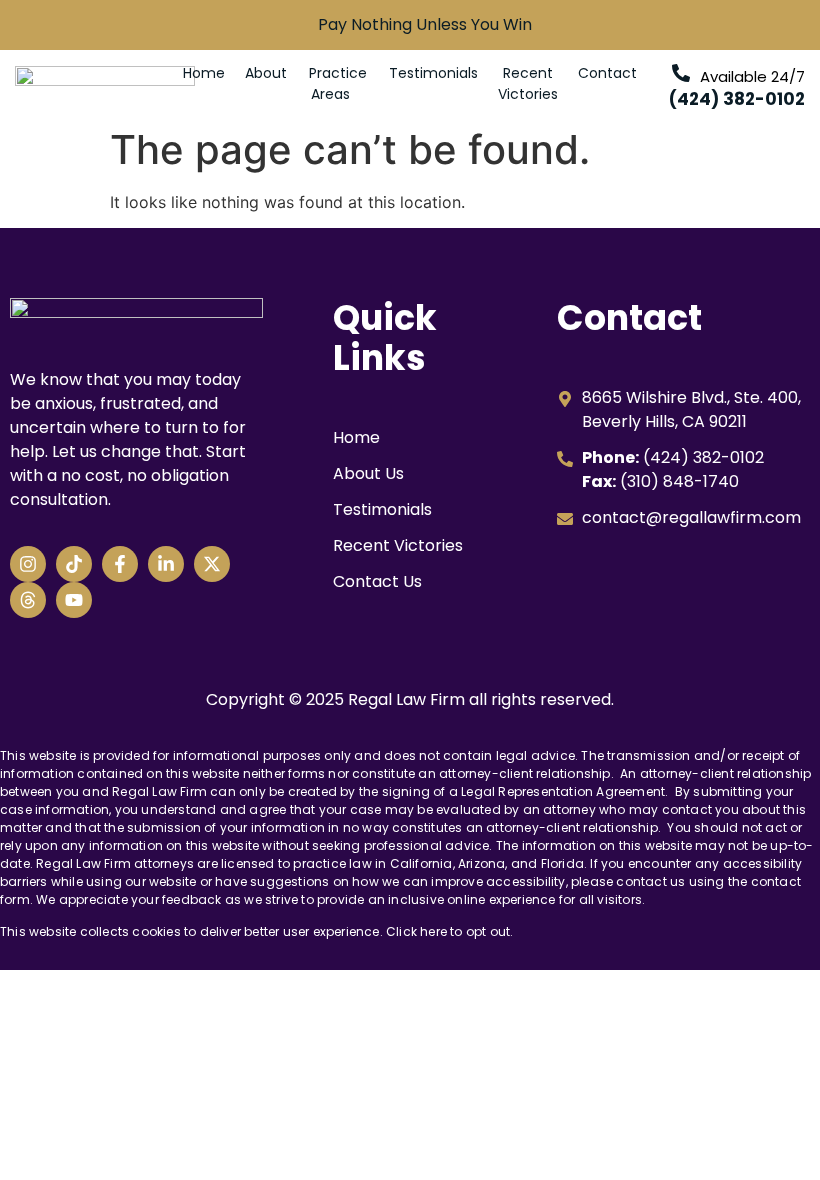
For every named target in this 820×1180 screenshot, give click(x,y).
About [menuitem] (266, 73)
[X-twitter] (212, 564)
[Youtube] (74, 600)
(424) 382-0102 (737, 99)
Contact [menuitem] (607, 73)
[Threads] (28, 600)
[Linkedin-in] (166, 564)
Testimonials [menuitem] (433, 73)
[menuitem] (338, 84)
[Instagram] (28, 564)
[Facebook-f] (120, 564)
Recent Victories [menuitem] (528, 83)
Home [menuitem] (204, 73)
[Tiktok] (74, 564)
